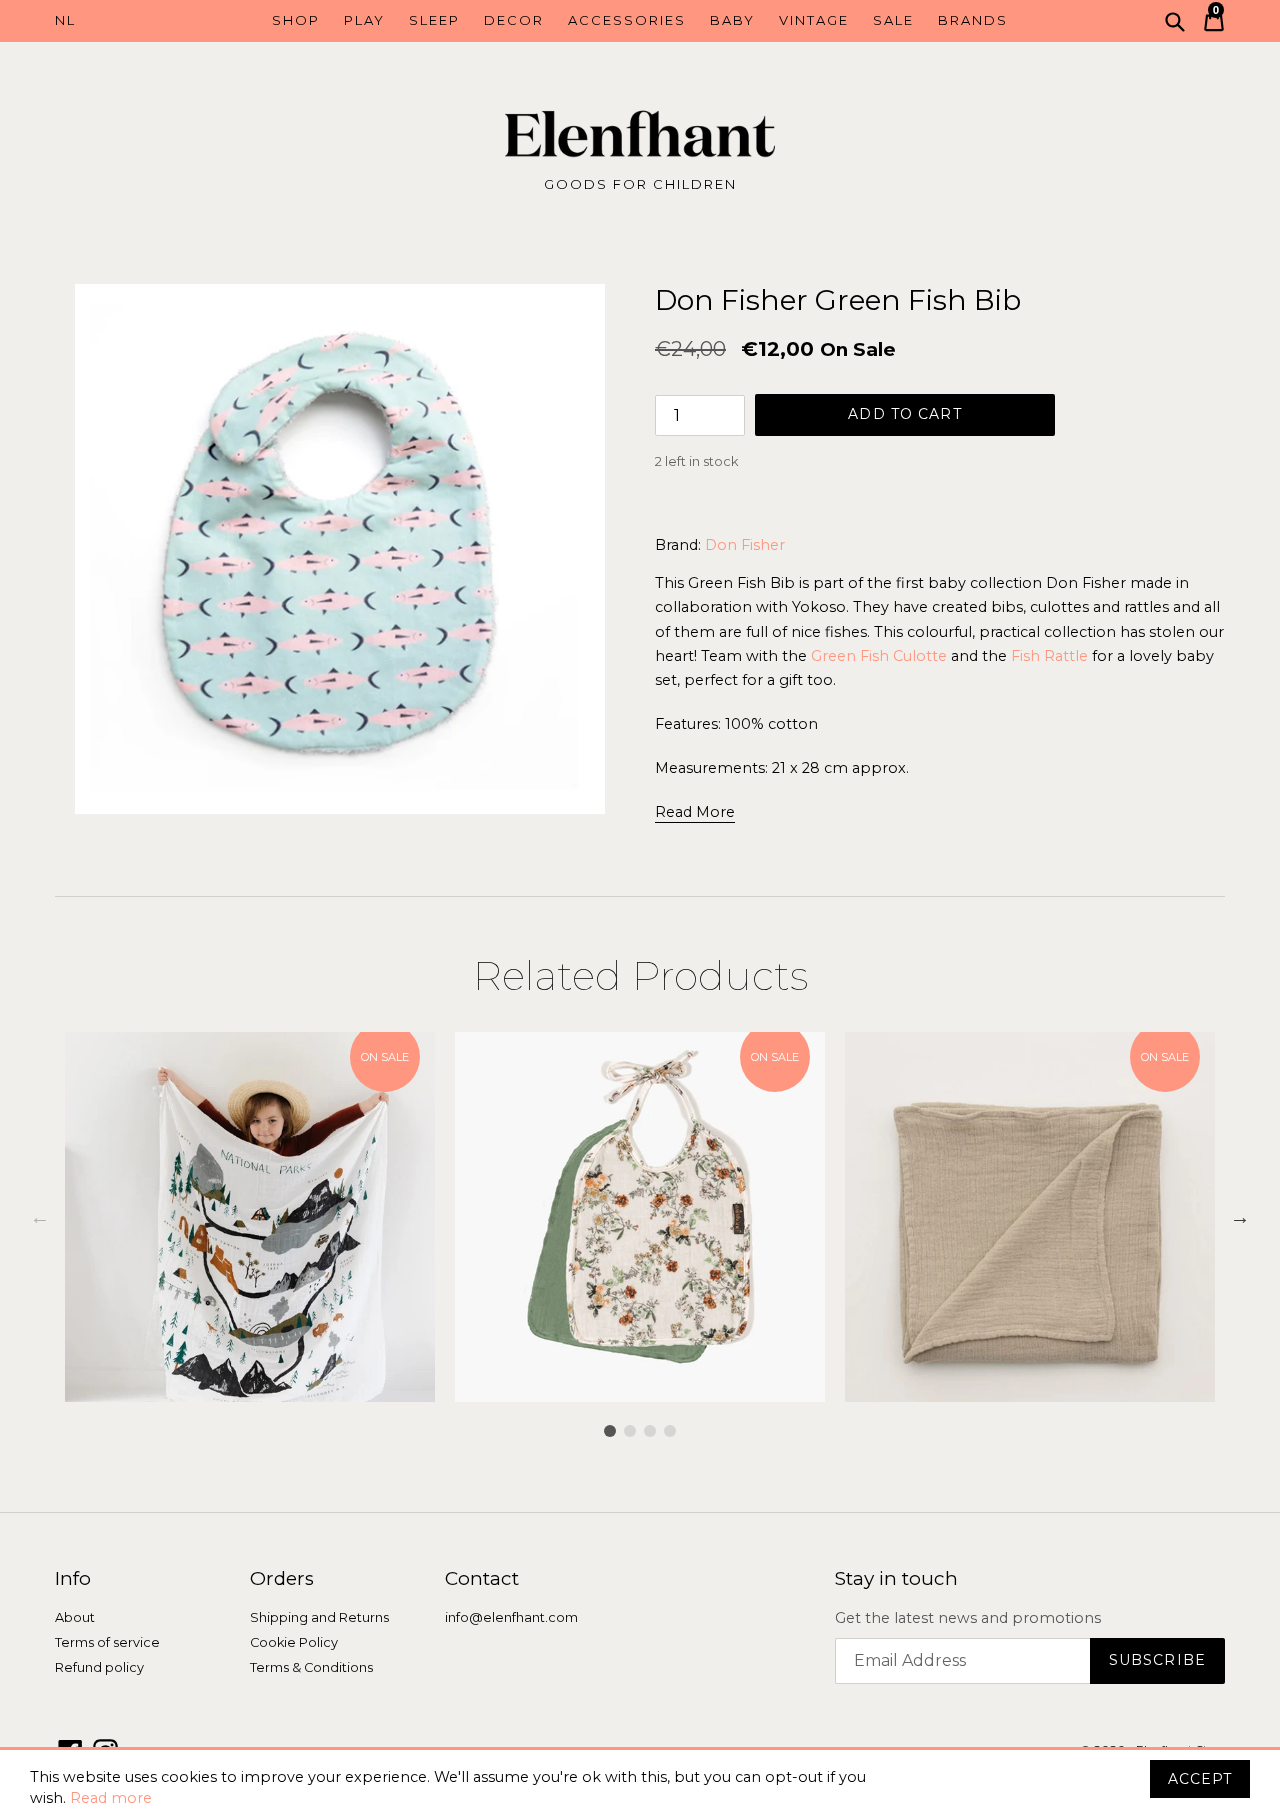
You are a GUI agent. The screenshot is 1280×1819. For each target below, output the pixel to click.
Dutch (128, 21)
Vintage (814, 20)
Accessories (627, 20)
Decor (514, 20)
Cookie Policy (294, 1642)
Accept (1200, 1779)
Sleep (434, 20)
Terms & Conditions (311, 1667)
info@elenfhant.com (511, 1617)
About (75, 1617)
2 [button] (630, 1431)
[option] (250, 1217)
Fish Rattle (1049, 656)
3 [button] (650, 1431)
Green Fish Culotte (879, 656)
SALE (893, 20)
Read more (111, 1798)
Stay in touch (896, 1579)
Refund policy (99, 1667)
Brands (973, 20)
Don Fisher (745, 545)
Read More (695, 812)
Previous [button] (40, 1217)
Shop (296, 20)
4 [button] (670, 1431)
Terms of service (107, 1642)
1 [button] (610, 1431)
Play (364, 20)
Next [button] (1240, 1217)
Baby (732, 20)
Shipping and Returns (319, 1617)
